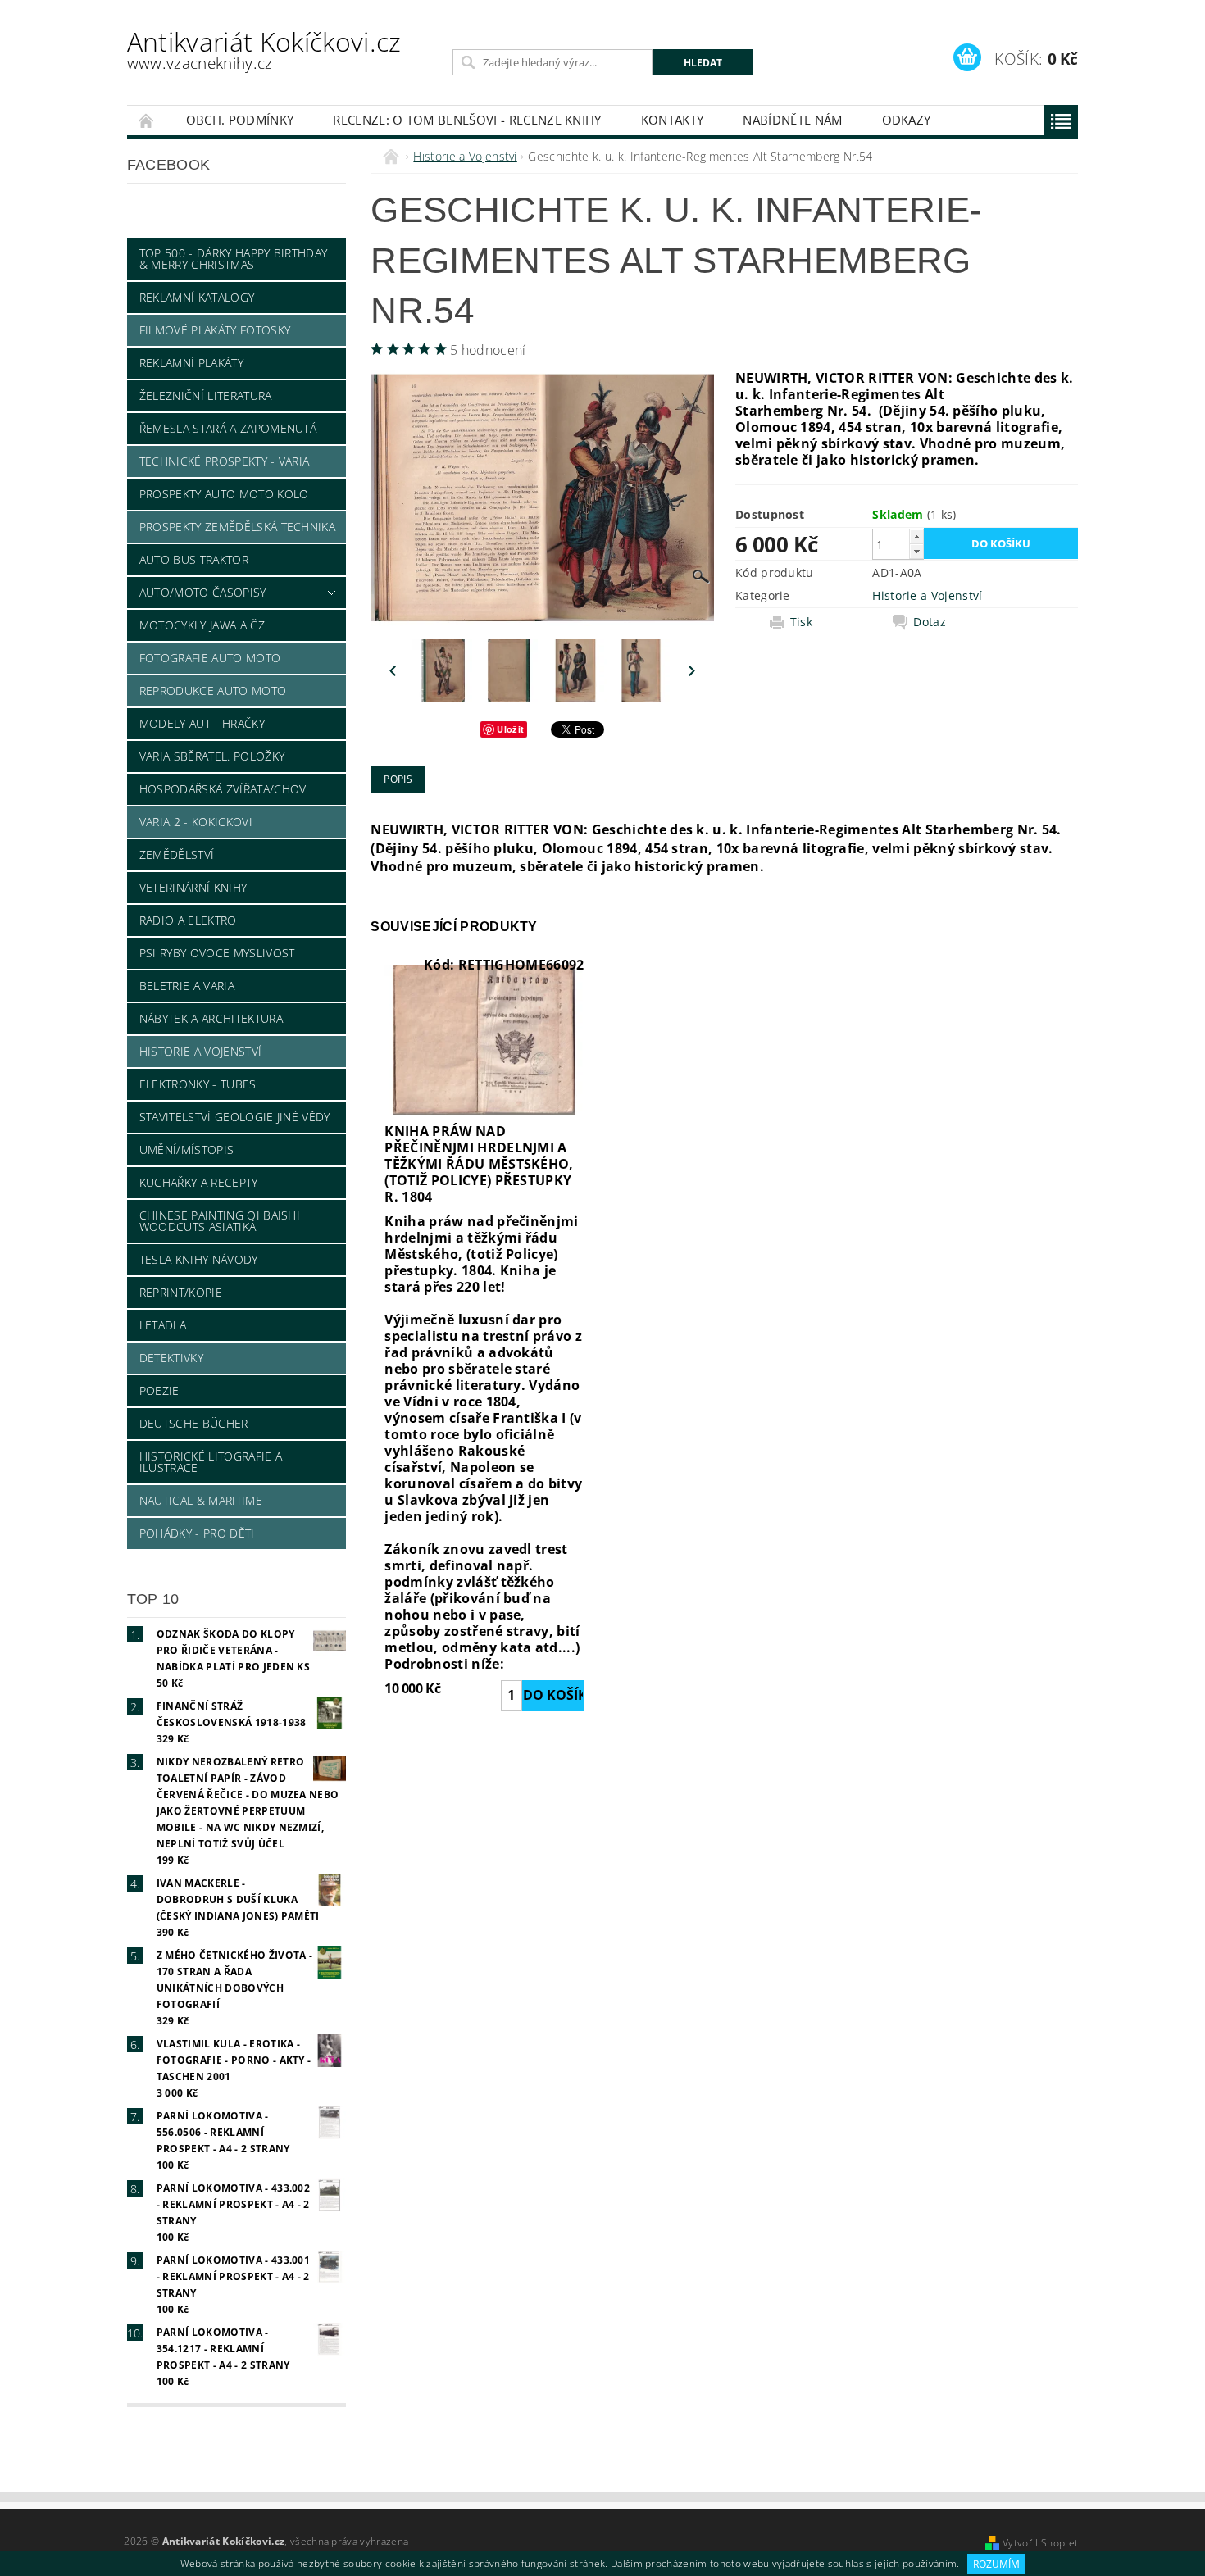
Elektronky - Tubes (198, 1084)
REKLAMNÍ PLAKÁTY (191, 363)
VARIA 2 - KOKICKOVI (196, 822)
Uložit (510, 729)
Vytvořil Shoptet (1040, 2543)
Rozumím (996, 2564)
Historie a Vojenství (200, 1051)
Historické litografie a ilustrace (211, 1462)
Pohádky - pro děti (197, 1533)
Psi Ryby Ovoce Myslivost (217, 953)
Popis (398, 779)
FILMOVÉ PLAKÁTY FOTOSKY (215, 330)
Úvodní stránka (147, 120)
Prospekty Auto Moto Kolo (224, 494)
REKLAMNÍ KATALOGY (197, 297)
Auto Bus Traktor (194, 559)
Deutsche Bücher (194, 1423)
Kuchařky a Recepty (199, 1182)
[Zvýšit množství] (916, 536)
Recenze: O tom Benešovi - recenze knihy (467, 120)
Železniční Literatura (206, 395)
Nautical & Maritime (201, 1500)
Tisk (801, 622)
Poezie (159, 1390)
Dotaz (930, 622)
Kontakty (673, 120)
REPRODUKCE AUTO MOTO (213, 691)
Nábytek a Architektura (211, 1018)
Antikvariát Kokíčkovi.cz (264, 49)
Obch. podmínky (240, 120)
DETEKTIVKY (171, 1358)
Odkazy (907, 120)
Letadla (163, 1325)
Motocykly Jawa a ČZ (202, 625)
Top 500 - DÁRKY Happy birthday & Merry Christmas (234, 259)
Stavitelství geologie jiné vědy (235, 1117)
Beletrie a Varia (187, 986)
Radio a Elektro (188, 920)
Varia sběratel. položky (212, 756)
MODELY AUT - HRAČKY (202, 723)
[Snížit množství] (916, 551)
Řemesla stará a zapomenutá (228, 428)
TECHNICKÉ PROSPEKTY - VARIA (225, 461)
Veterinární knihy (193, 887)
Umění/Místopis (186, 1149)
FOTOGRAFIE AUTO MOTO (210, 658)
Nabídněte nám (792, 120)
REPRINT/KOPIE (181, 1292)
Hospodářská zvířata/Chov (223, 789)
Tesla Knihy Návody (199, 1259)
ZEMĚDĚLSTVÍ (177, 854)
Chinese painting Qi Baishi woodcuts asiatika (220, 1221)
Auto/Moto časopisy (203, 592)
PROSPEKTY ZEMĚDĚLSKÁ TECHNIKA (237, 527)
